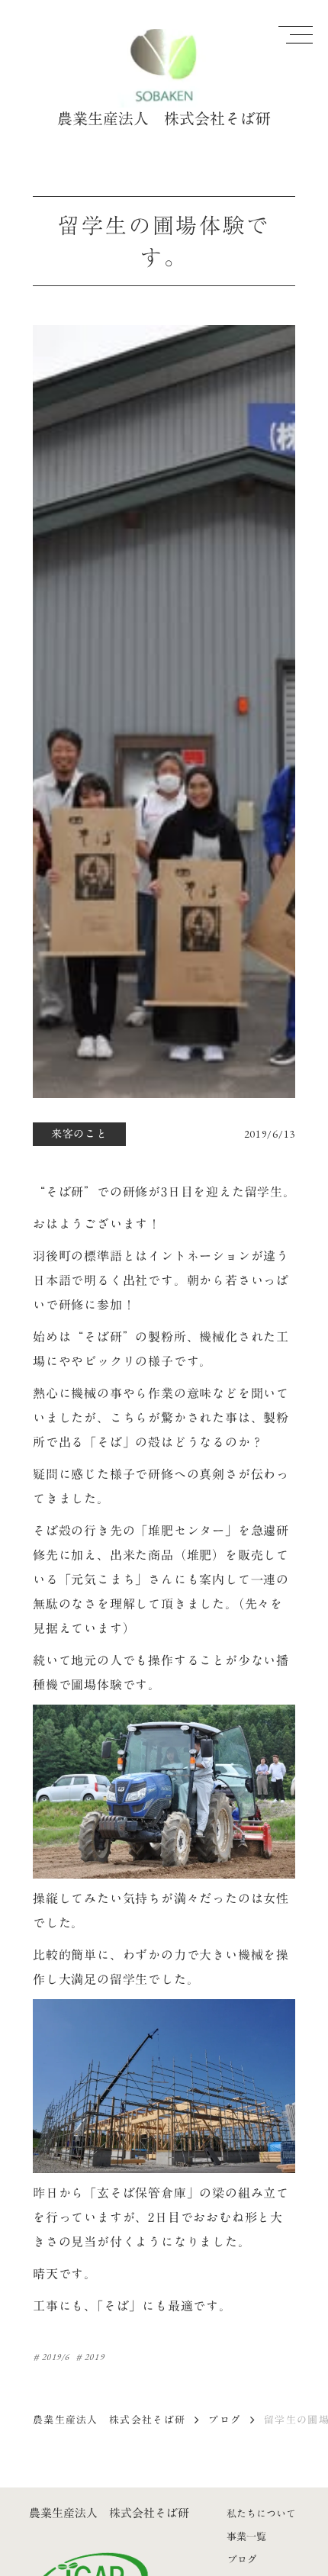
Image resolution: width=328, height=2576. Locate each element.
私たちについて (261, 2513)
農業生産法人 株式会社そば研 (109, 2420)
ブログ (225, 2420)
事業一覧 (246, 2536)
